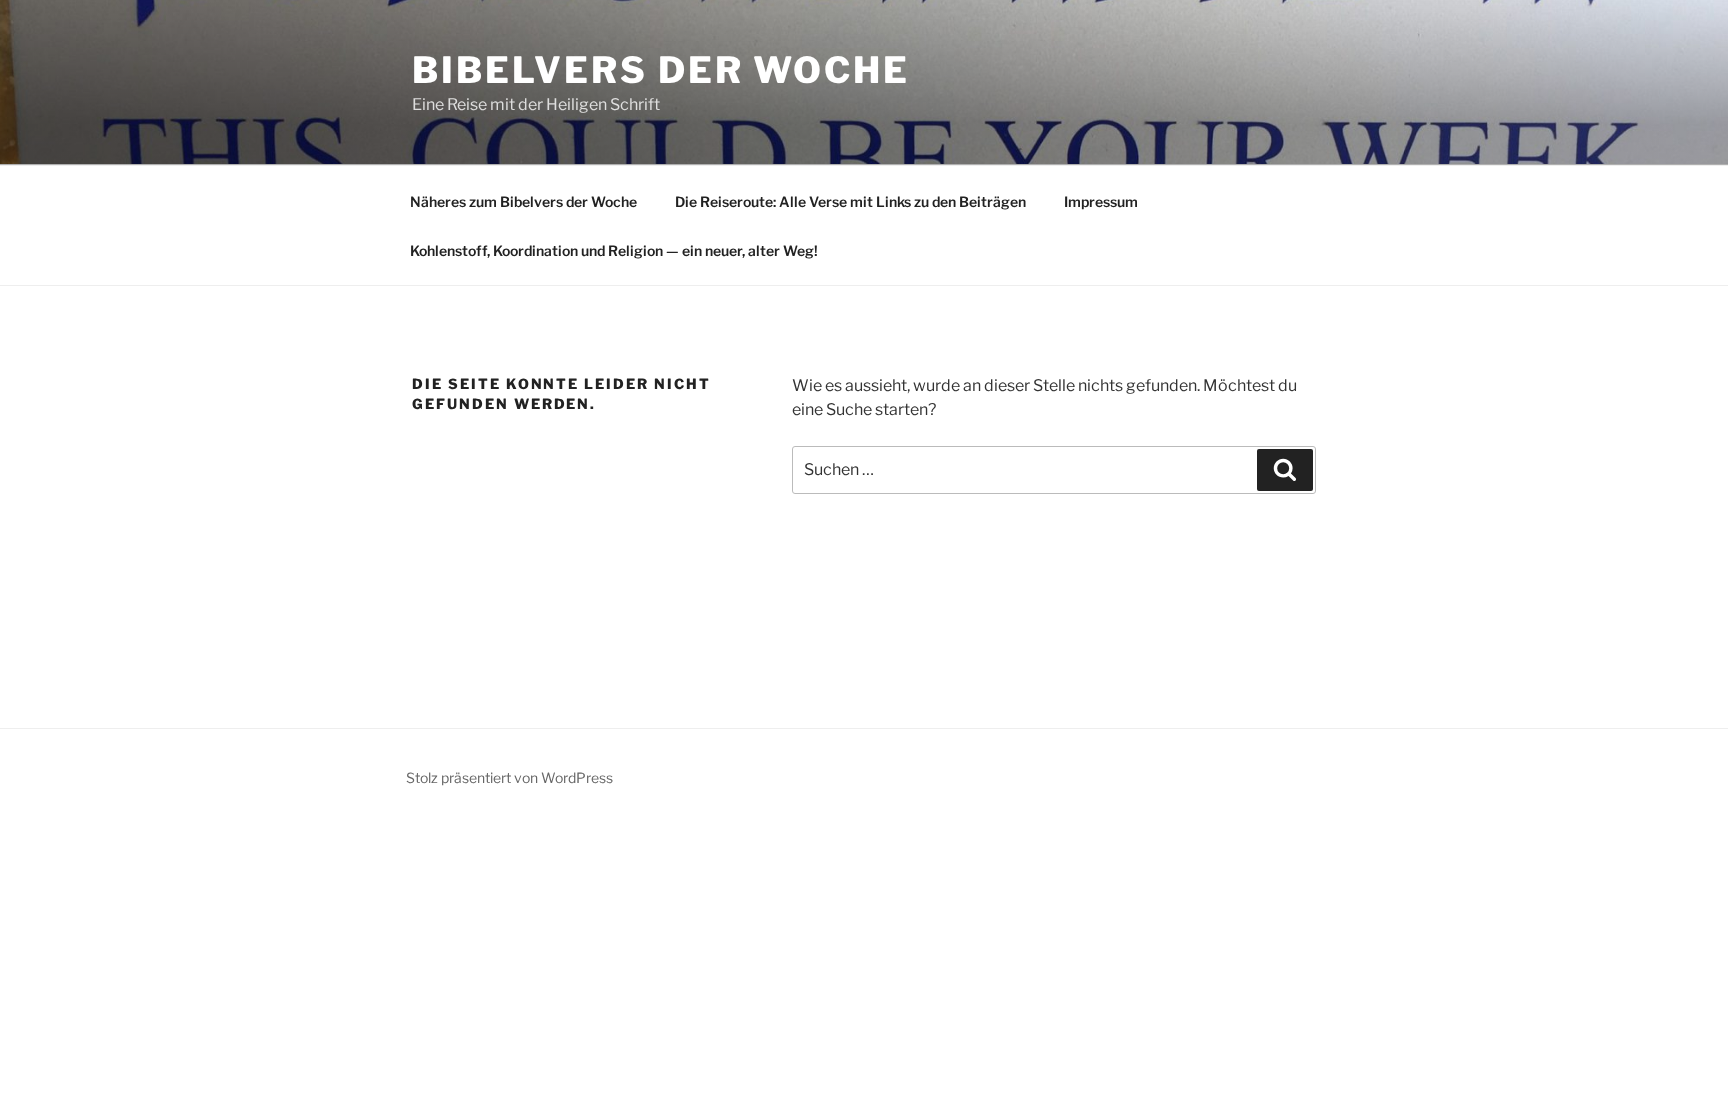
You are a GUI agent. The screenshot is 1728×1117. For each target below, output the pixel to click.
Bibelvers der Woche (661, 70)
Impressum (1101, 201)
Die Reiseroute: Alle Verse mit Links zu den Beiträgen (850, 201)
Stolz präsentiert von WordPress (509, 777)
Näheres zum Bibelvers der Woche (523, 201)
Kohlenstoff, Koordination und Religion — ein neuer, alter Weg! (614, 250)
